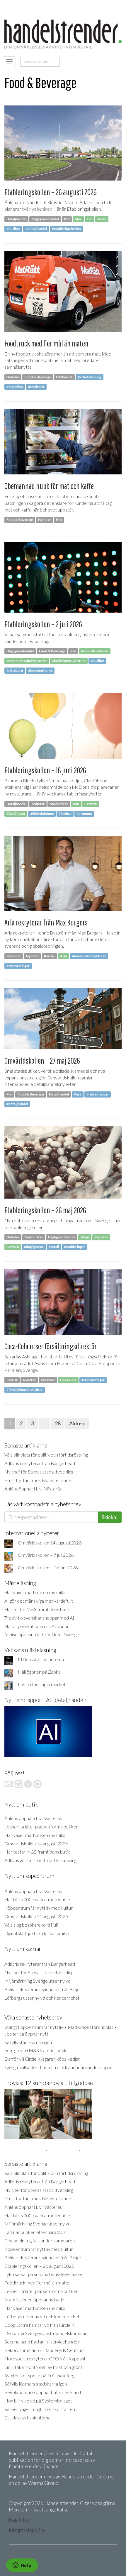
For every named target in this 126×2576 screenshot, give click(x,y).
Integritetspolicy (27, 2530)
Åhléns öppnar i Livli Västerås (33, 1489)
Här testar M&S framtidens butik (37, 1609)
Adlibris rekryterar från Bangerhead (40, 1463)
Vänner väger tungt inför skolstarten (40, 2409)
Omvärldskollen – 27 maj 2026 (42, 1061)
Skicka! (110, 1517)
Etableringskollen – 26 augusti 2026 (51, 192)
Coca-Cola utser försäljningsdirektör (51, 1346)
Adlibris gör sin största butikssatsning (40, 1860)
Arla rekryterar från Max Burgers (46, 922)
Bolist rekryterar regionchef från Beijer (43, 1989)
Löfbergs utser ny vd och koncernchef (42, 1998)
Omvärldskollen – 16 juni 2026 (48, 1567)
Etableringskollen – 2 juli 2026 (43, 624)
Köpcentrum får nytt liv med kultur (39, 1908)
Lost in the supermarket (42, 1684)
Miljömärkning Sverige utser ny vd (38, 1981)
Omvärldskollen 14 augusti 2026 (50, 1543)
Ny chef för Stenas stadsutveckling (39, 1472)
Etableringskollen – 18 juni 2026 (45, 770)
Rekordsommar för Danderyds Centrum (45, 2350)
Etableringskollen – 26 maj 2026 (45, 1210)
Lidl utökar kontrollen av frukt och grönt (43, 2367)
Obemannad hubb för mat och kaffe (49, 486)
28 (58, 1423)
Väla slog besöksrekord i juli (31, 1925)
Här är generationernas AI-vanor (37, 1626)
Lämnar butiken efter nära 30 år (36, 2232)
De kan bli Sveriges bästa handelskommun (46, 2333)
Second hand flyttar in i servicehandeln (42, 2342)
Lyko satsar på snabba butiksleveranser (44, 2274)
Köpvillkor (20, 2520)
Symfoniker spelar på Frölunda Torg (39, 2375)
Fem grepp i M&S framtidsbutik (35, 2050)
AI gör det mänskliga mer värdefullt (39, 1601)
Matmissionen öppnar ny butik (34, 2299)
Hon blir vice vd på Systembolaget (38, 2401)
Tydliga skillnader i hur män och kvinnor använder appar (58, 2067)
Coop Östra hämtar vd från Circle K (40, 2325)
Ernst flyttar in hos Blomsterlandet (39, 1480)
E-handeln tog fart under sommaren (40, 2240)
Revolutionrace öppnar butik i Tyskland (43, 2392)
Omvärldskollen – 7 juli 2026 (46, 1555)
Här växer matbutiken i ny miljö (35, 1592)
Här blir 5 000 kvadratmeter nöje (37, 1899)
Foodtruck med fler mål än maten (46, 343)
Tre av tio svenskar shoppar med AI (39, 1618)
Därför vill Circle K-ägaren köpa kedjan (42, 2059)
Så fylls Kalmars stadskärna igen (36, 2384)
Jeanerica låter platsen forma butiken (41, 1827)
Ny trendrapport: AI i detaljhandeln (46, 1700)
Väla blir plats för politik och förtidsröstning (46, 1455)
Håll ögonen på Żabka (39, 1672)
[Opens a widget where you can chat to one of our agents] (22, 2566)
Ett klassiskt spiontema (41, 1659)
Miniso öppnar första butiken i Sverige (42, 1634)
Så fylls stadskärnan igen (28, 2042)
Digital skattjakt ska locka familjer (37, 1933)
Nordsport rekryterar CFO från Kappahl (45, 2359)
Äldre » (77, 1423)
